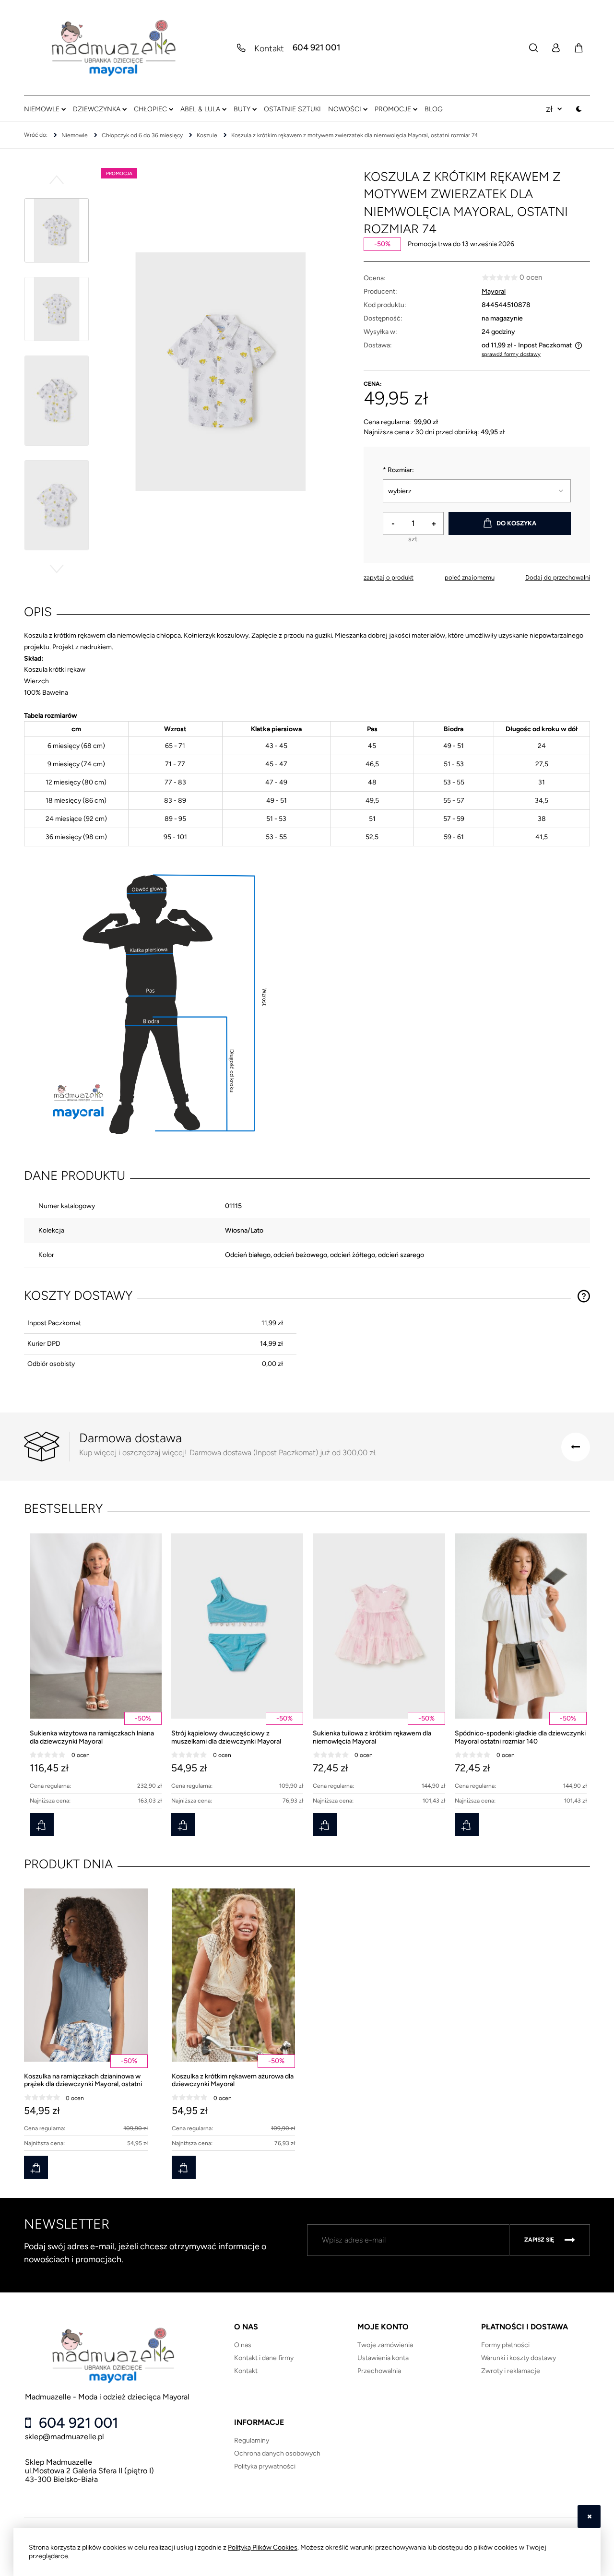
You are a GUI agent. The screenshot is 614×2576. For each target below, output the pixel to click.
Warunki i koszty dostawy (519, 2358)
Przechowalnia (379, 2371)
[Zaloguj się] (555, 48)
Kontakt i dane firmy (264, 2358)
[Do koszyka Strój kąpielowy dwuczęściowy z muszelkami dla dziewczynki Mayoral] (183, 1825)
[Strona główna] (113, 48)
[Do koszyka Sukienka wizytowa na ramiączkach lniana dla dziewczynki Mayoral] (42, 1825)
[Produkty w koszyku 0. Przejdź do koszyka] (579, 48)
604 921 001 (316, 48)
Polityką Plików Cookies (263, 2547)
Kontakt (246, 2371)
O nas (243, 2345)
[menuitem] (45, 109)
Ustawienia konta (383, 2358)
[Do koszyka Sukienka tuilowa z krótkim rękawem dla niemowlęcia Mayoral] (325, 1825)
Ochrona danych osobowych (277, 2453)
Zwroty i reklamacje (511, 2371)
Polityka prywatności (265, 2466)
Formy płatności (505, 2345)
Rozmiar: (398, 470)
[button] (57, 179)
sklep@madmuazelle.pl (65, 2437)
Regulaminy (252, 2440)
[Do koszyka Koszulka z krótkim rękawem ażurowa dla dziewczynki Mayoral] (184, 2167)
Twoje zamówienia (385, 2345)
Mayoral (494, 291)
